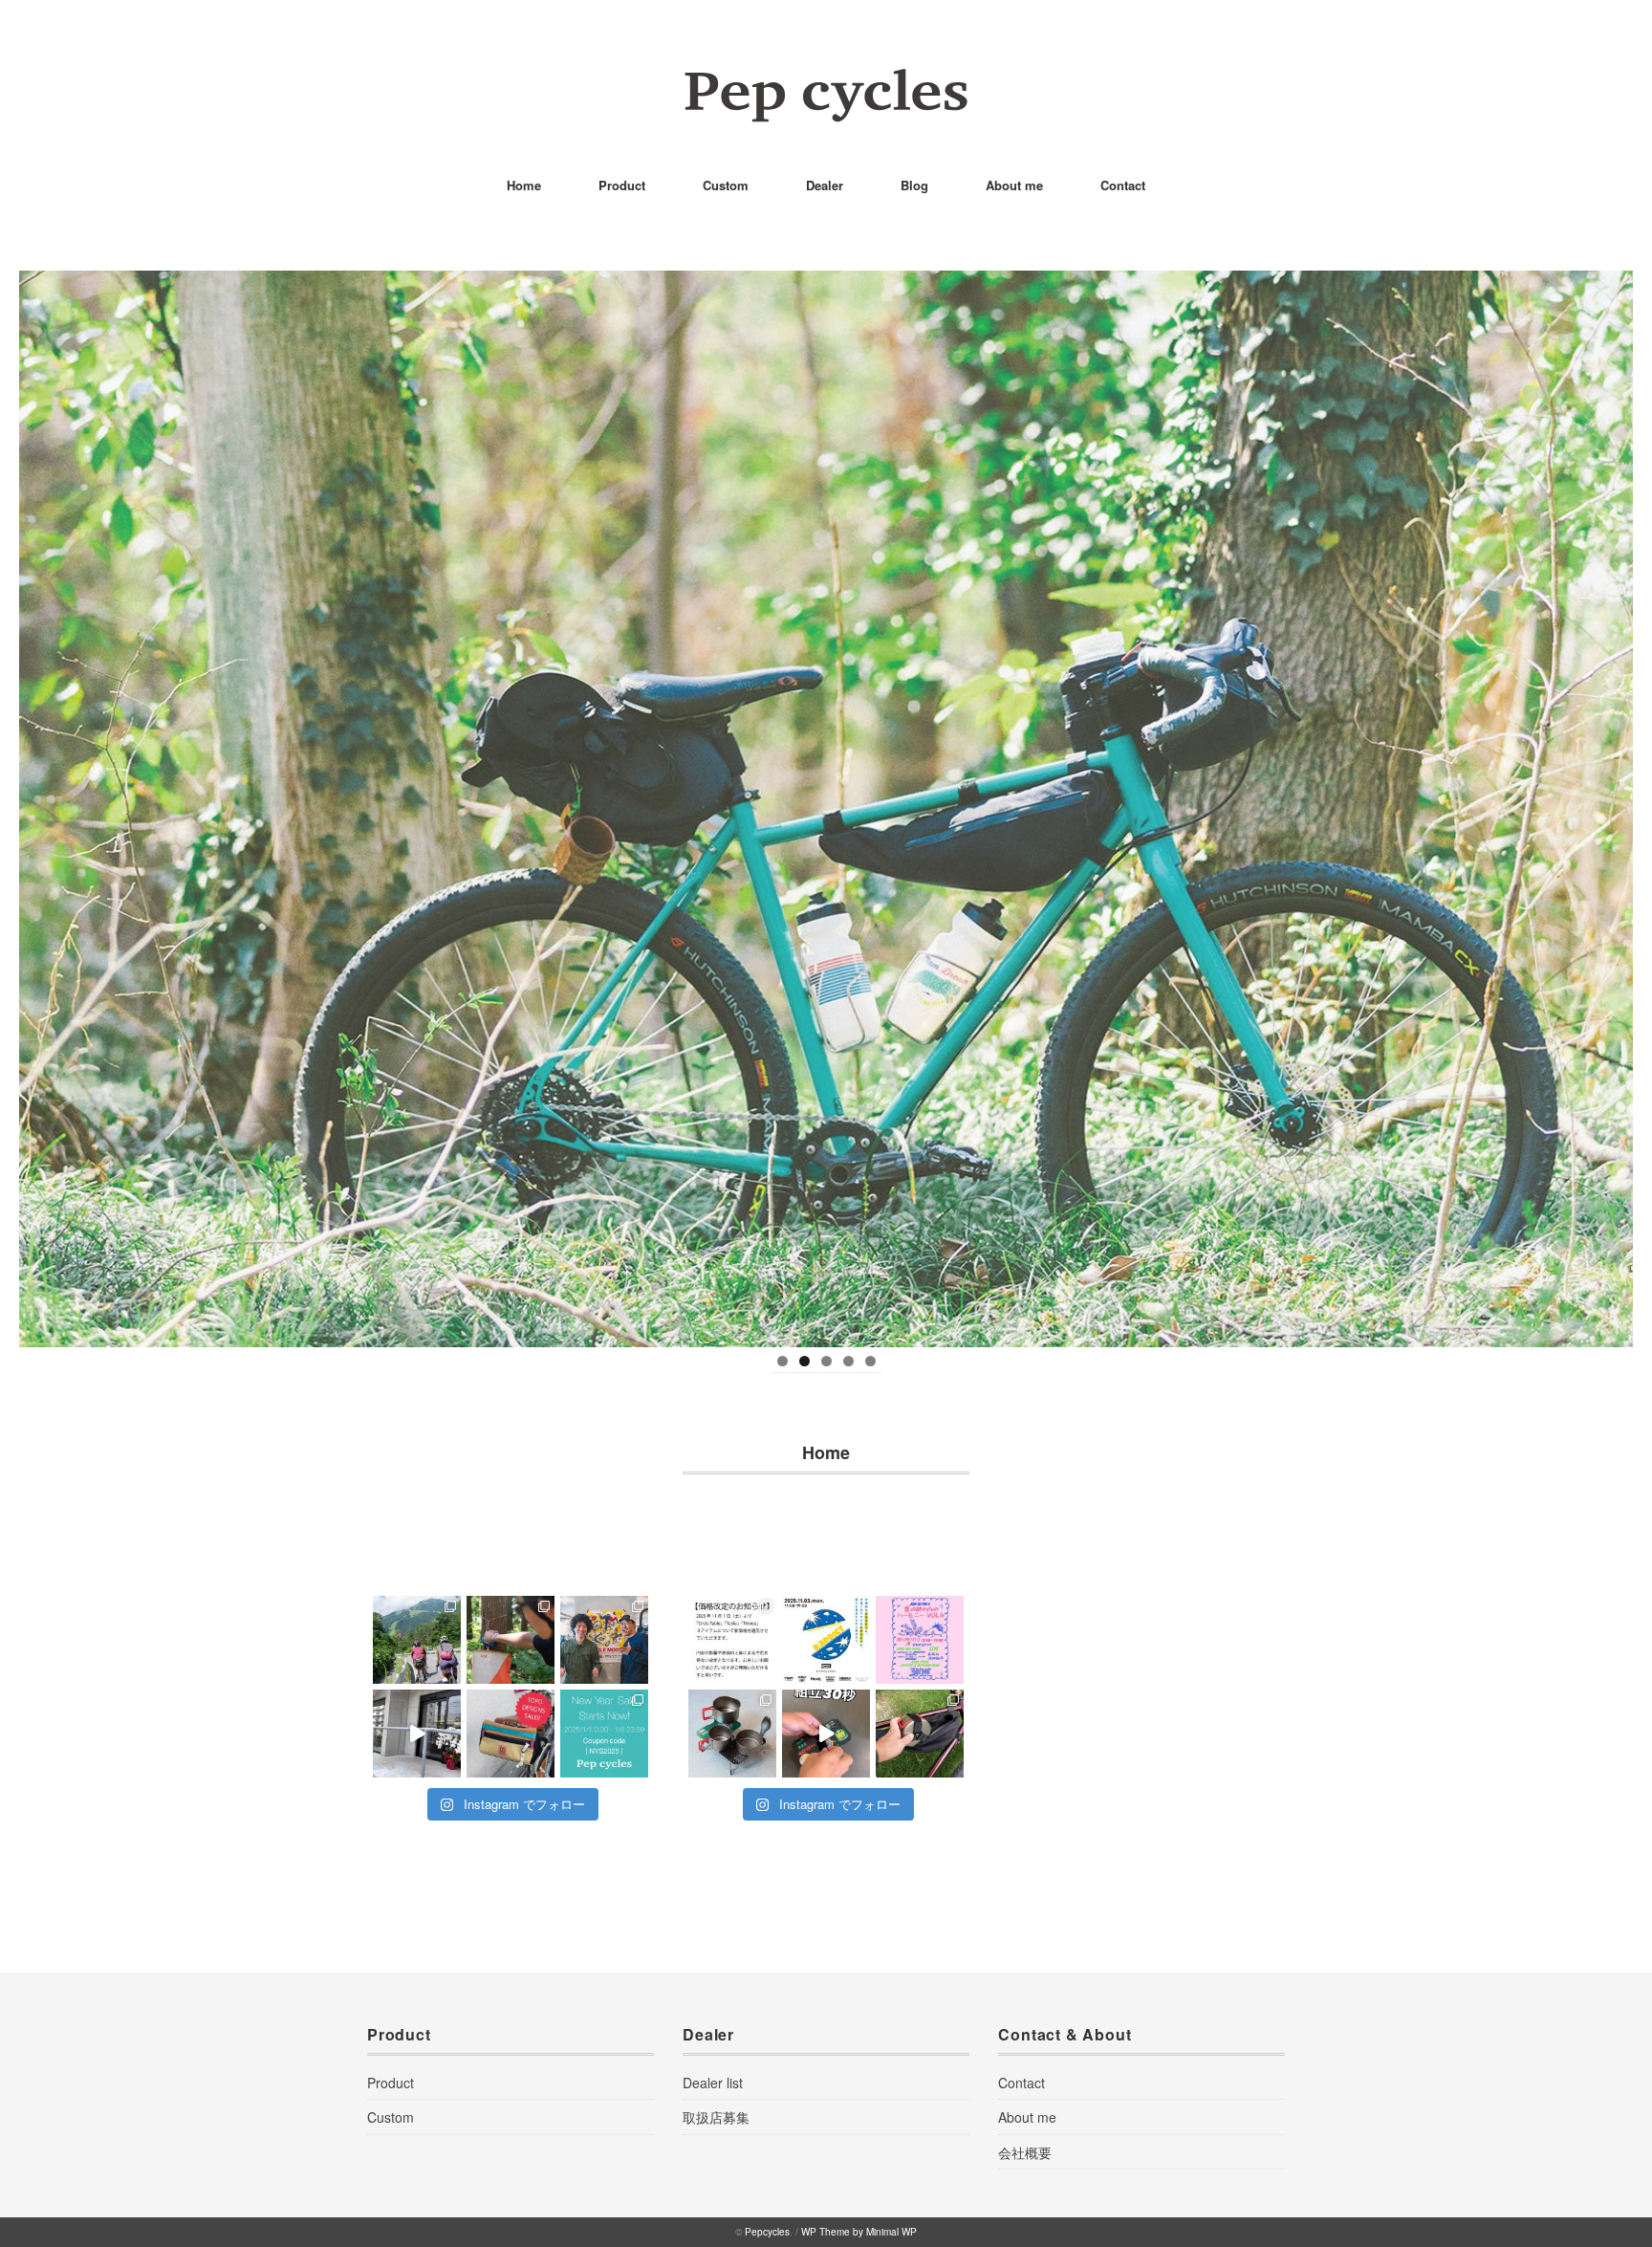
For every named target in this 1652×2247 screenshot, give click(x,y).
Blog (914, 185)
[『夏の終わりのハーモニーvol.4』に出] (920, 1640)
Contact (1123, 185)
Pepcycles (767, 2232)
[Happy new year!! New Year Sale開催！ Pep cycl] (604, 1734)
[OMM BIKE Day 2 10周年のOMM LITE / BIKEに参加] (417, 1640)
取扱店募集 (716, 2117)
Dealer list (713, 2083)
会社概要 (1025, 2152)
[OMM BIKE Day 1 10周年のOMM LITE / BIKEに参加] (511, 1640)
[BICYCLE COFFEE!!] (417, 1734)
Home (524, 185)
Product (622, 185)
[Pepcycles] (826, 81)
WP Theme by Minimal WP (859, 2232)
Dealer (825, 185)
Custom (726, 185)
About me (1014, 185)
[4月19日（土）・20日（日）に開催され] (604, 1640)
